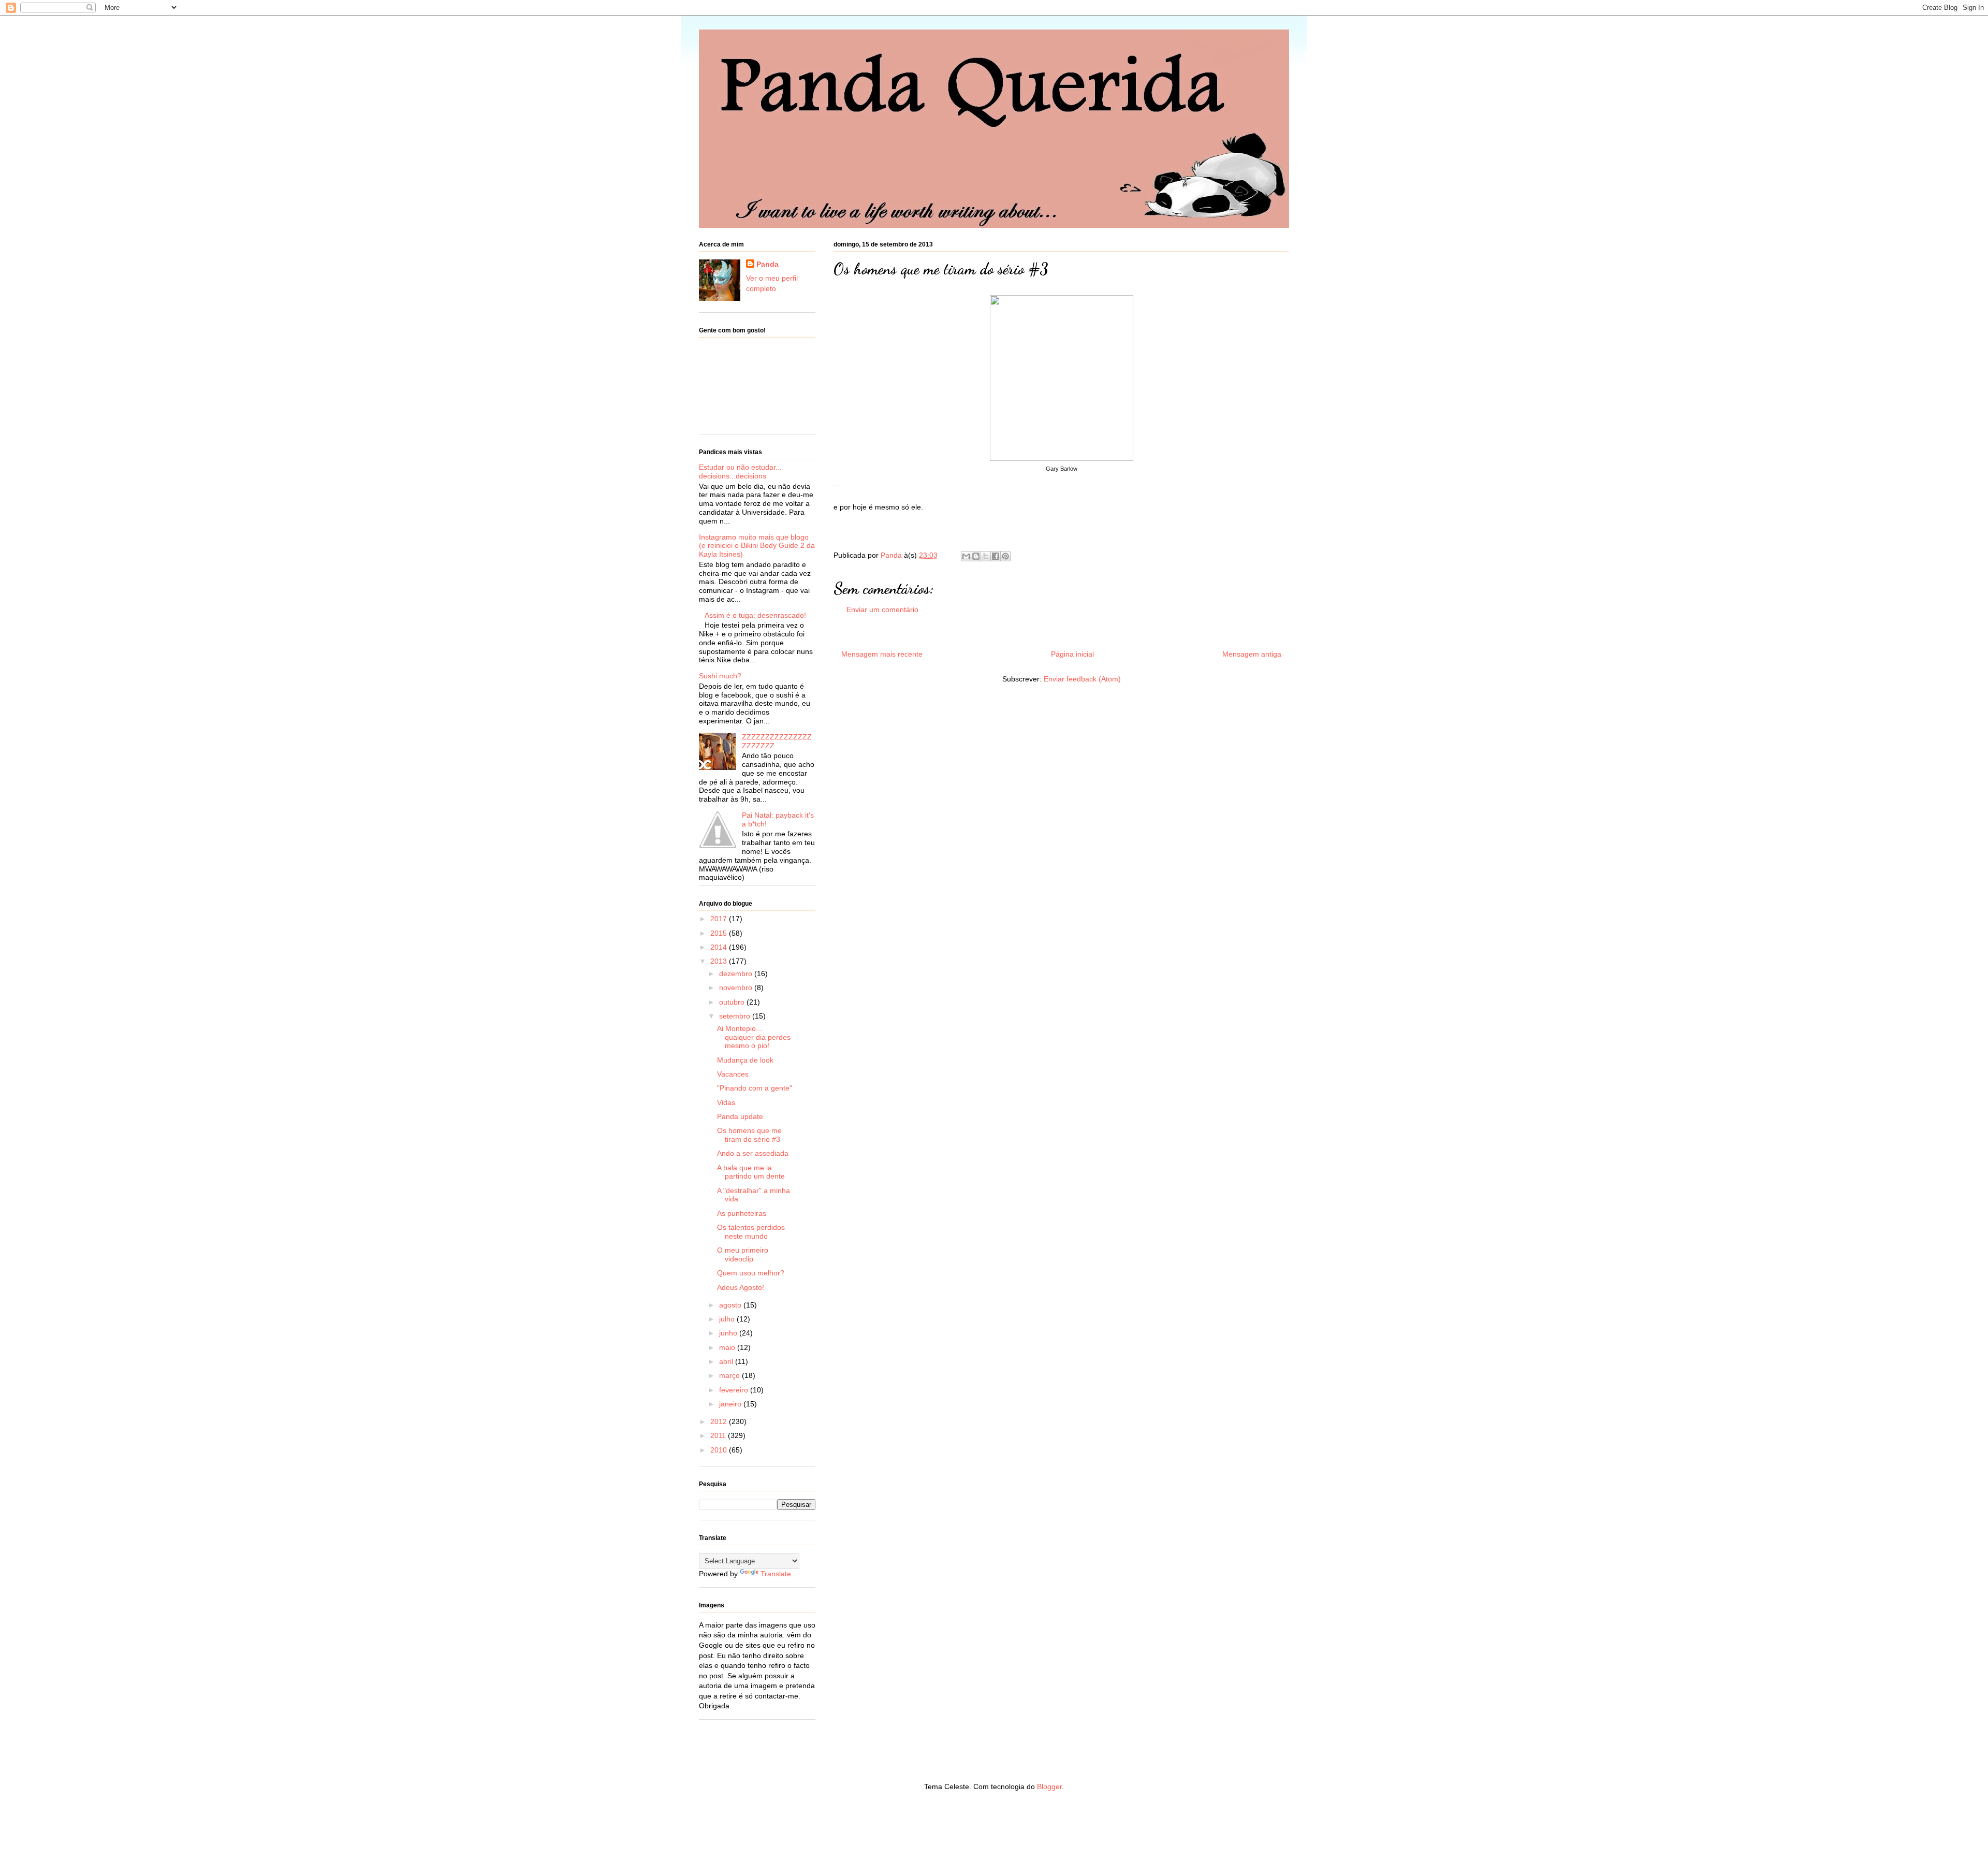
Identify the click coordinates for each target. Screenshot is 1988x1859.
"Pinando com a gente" (755, 1088)
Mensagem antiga (1252, 654)
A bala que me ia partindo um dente (751, 1172)
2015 (720, 933)
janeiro (731, 1404)
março (730, 1375)
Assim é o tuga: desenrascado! (755, 615)
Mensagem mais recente (882, 654)
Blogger (1049, 1787)
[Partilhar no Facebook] (996, 556)
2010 (720, 1450)
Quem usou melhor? (751, 1273)
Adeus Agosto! (741, 1287)
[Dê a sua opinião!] (976, 556)
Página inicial (1072, 654)
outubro (733, 1002)
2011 (719, 1435)
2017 (720, 919)
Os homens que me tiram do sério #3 (749, 1135)
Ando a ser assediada (753, 1153)
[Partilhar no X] (986, 556)
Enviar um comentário (882, 609)
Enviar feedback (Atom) (1082, 679)
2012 (720, 1421)
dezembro (737, 974)
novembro (737, 987)
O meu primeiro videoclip (743, 1254)
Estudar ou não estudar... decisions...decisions (740, 471)
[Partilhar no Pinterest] (1005, 556)
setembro (736, 1016)
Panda (892, 555)
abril (727, 1361)
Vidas (726, 1102)
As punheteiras (742, 1213)
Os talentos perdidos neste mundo (751, 1232)
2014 (720, 947)
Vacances (733, 1074)
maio (728, 1347)
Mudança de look (745, 1060)
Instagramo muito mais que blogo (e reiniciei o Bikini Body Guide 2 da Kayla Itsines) (757, 546)
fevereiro (735, 1390)
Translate (776, 1574)
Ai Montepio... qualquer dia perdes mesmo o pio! (754, 1037)
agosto (731, 1305)
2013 (720, 961)
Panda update (740, 1116)
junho (729, 1333)
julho (728, 1319)
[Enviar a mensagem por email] (966, 556)
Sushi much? (720, 676)
